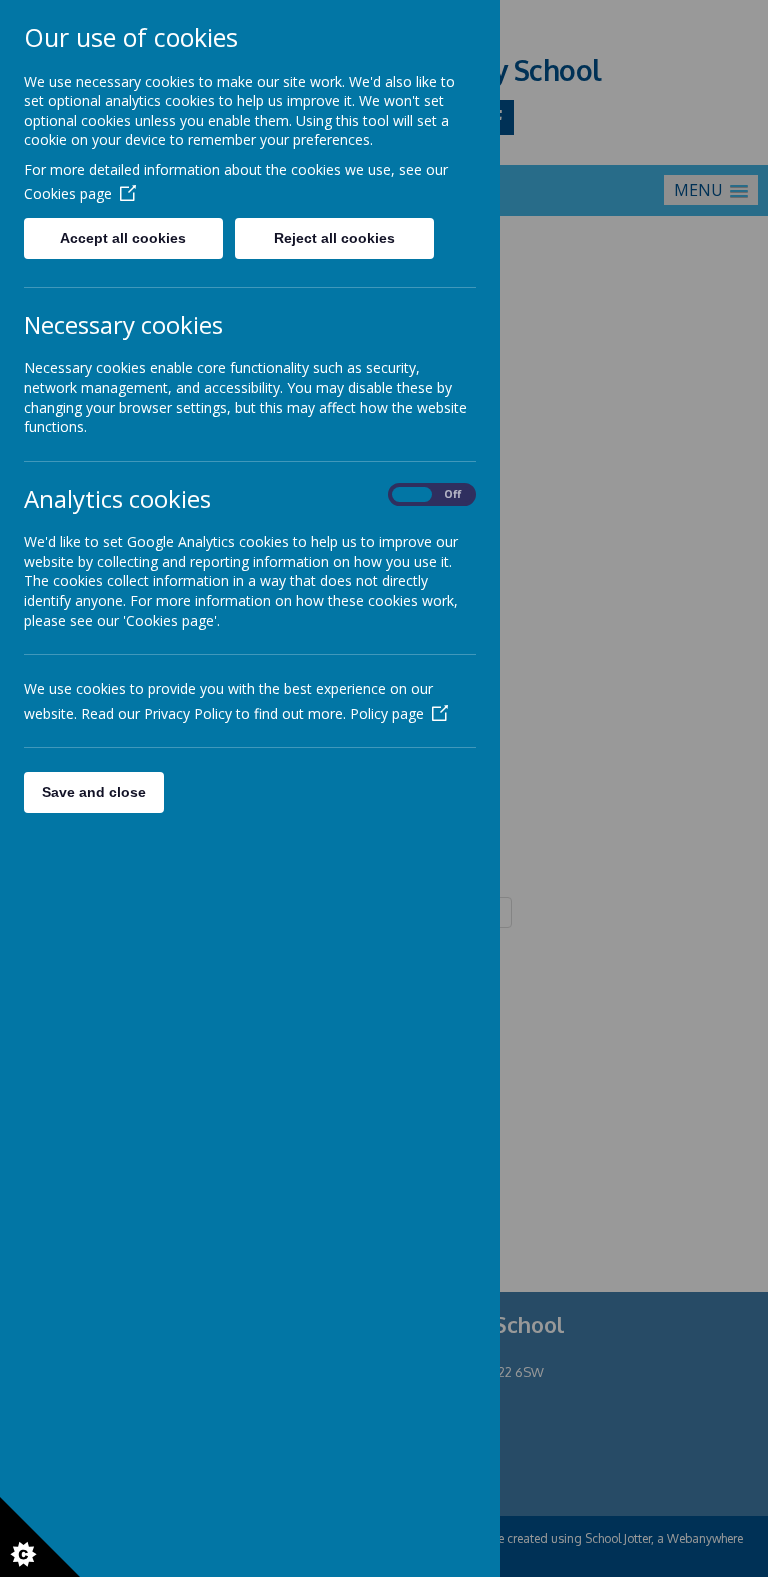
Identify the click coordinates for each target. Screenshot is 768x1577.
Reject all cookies (334, 238)
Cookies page (68, 193)
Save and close (94, 792)
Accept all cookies (123, 238)
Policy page (387, 713)
